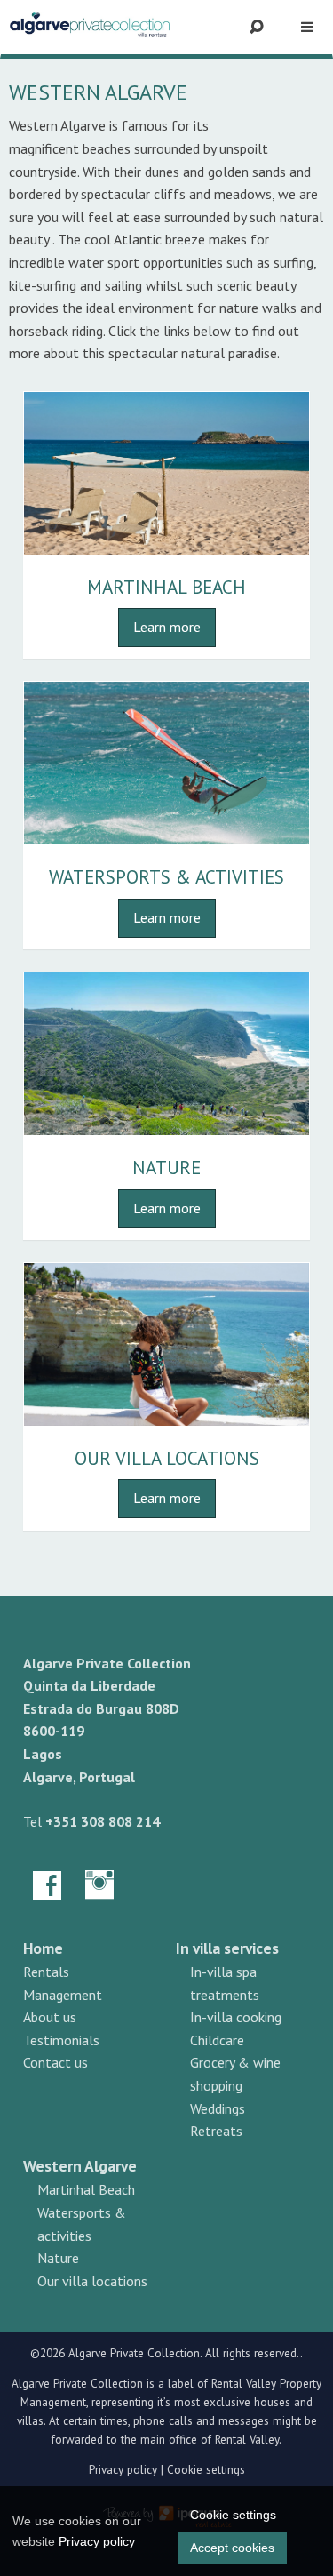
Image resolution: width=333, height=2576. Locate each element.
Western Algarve (80, 2166)
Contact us (55, 2062)
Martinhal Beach (166, 587)
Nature (166, 1168)
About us (50, 2017)
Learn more (167, 627)
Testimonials (61, 2040)
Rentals (46, 1972)
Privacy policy (123, 2470)
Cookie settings (206, 2470)
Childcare (217, 2040)
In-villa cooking (236, 2017)
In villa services (227, 1948)
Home (43, 1948)
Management (63, 1995)
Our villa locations (92, 2281)
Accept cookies (232, 2548)
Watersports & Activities (166, 877)
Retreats (216, 2131)
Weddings (218, 2108)
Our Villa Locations (167, 1458)
